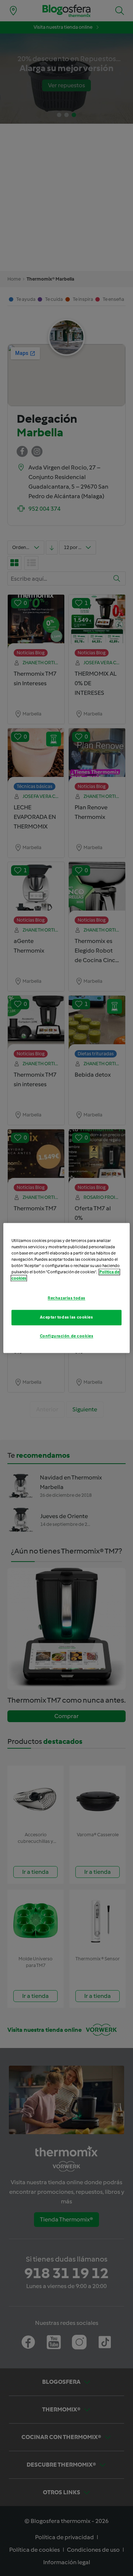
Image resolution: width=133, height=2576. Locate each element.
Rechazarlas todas (66, 1298)
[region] (66, 1288)
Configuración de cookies (67, 1336)
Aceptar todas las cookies (66, 1317)
